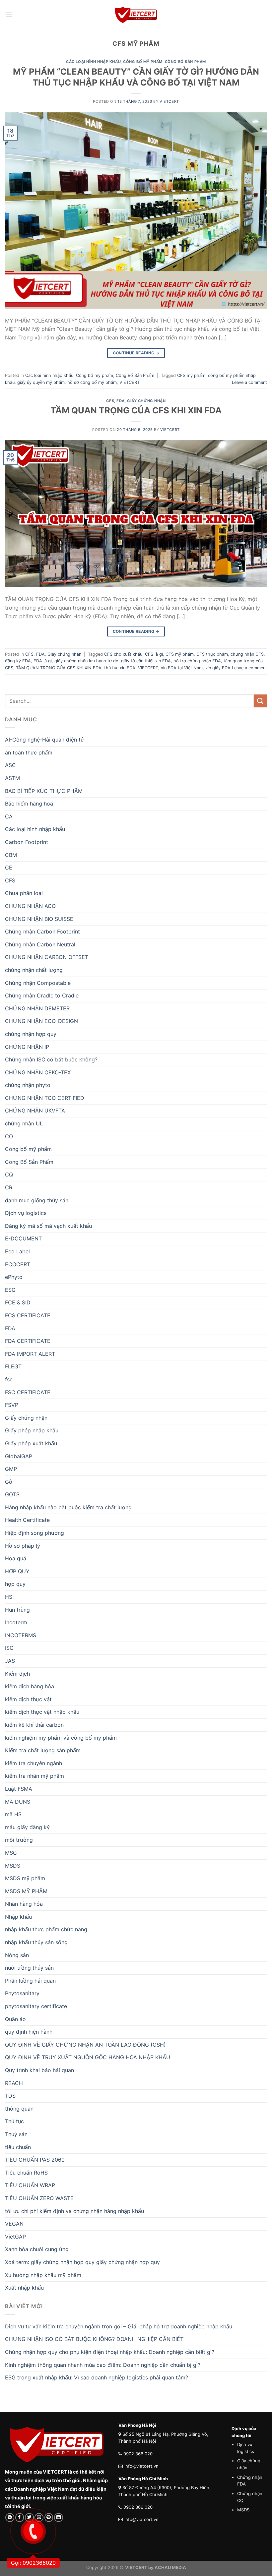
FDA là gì (43, 661)
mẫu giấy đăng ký (27, 1827)
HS (9, 1597)
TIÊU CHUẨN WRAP (30, 2185)
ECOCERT (18, 1264)
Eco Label (17, 1251)
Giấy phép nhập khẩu (32, 1430)
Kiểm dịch (17, 1674)
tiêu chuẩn (18, 2147)
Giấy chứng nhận (146, 401)
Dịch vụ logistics (26, 1213)
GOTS (12, 1494)
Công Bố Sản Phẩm (185, 62)
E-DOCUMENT (23, 1238)
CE (9, 868)
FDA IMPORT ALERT (30, 1354)
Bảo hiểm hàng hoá (29, 804)
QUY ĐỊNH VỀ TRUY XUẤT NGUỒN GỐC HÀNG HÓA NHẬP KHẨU (88, 2057)
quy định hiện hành (29, 2032)
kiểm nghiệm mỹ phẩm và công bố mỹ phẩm (61, 1738)
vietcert (169, 101)
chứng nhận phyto (28, 1085)
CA (9, 816)
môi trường (19, 1840)
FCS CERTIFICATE (28, 1315)
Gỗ (9, 1482)
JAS (10, 1661)
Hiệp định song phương (34, 1533)
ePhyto (14, 1277)
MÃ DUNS (18, 1802)
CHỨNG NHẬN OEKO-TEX (38, 1072)
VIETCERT (130, 382)
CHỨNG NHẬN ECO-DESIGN (41, 1021)
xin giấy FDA (218, 668)
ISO (9, 1648)
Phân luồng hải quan (30, 1981)
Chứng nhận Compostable (38, 983)
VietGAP (15, 2237)
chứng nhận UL (24, 1123)
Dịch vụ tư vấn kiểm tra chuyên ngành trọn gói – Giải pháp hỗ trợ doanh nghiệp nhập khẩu (119, 2326)
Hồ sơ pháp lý (23, 1546)
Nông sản (17, 1955)
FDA (121, 401)
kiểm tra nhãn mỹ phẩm (34, 1776)
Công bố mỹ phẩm (143, 62)
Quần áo (15, 2019)
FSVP (12, 1405)
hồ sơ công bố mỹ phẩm (92, 382)
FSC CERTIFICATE (28, 1392)
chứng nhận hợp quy (31, 1034)
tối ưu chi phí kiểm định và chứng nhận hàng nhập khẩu (74, 2211)
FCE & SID (18, 1302)
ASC (10, 765)
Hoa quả (16, 1558)
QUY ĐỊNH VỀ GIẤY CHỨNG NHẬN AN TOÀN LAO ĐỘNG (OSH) (85, 2045)
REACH (14, 2083)
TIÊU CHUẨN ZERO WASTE (39, 2198)
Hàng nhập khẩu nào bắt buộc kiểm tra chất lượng (68, 1507)
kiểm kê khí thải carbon (34, 1725)
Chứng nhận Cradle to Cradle (42, 995)
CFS (110, 401)
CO (9, 1136)
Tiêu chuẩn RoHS (26, 2173)
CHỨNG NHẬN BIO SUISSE (39, 919)
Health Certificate (27, 1520)
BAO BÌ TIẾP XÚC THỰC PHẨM (44, 791)
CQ (9, 1174)
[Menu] (9, 15)
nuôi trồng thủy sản (29, 1968)
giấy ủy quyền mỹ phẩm (41, 382)
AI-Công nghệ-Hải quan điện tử (44, 740)
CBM (11, 855)
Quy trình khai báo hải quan (39, 2070)
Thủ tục (14, 2121)
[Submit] (260, 701)
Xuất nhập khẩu (24, 2288)
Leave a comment (249, 382)
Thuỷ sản (16, 2134)
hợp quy (15, 1584)
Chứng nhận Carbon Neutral (40, 944)
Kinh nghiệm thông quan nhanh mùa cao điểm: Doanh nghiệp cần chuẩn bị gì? (103, 2365)
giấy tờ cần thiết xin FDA (146, 661)
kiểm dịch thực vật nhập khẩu (42, 1712)
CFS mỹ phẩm (191, 375)
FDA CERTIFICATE (28, 1341)
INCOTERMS (21, 1635)
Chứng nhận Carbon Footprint (42, 931)
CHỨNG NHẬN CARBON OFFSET (47, 957)
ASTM (12, 778)
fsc (9, 1379)
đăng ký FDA (18, 661)
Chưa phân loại (24, 893)
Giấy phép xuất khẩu (31, 1443)
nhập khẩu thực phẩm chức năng (46, 1929)
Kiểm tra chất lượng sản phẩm (43, 1750)
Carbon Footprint (27, 842)
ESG (10, 1290)
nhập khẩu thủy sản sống (36, 1942)
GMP (11, 1469)
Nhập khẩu (18, 1917)
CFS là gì (154, 654)
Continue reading (136, 353)
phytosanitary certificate (36, 2006)
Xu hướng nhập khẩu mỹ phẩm (43, 2275)
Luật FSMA (19, 1789)
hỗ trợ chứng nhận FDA (197, 661)
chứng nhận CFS (247, 654)
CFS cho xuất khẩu (123, 654)
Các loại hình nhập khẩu (93, 62)
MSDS (13, 1866)
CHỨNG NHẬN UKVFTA (35, 1110)
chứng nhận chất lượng (34, 970)
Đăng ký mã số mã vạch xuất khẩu (48, 1226)
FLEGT (13, 1366)
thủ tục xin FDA (120, 668)
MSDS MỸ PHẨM (26, 1891)
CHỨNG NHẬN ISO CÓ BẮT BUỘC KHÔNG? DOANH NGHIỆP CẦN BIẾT (94, 2339)
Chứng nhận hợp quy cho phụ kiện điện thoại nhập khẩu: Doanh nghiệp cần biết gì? (110, 2352)
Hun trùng (17, 1610)
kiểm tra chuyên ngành (34, 1763)
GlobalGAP (19, 1456)
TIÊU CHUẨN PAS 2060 (35, 2160)
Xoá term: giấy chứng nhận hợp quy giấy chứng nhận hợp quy (82, 2262)
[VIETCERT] (136, 15)
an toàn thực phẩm (29, 752)
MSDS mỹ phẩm (25, 1878)
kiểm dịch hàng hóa (30, 1686)
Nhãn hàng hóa (24, 1904)
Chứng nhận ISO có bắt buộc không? (51, 1059)
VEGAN (14, 2224)
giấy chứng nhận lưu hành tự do (86, 661)
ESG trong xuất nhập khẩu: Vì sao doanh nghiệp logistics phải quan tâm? (97, 2377)
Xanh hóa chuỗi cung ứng (37, 2249)
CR (9, 1187)
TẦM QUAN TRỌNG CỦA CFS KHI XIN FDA (136, 410)
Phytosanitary (22, 1993)
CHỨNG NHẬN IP (27, 1047)
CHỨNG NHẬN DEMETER (37, 1008)
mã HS (13, 1814)
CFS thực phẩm (212, 654)
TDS (10, 2096)
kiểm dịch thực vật (28, 1699)
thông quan (19, 2109)
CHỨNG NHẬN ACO (30, 906)
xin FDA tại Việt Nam (182, 668)
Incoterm (16, 1622)
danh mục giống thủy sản (37, 1200)
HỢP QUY (17, 1571)
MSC (11, 1853)
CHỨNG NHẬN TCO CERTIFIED (45, 1098)
